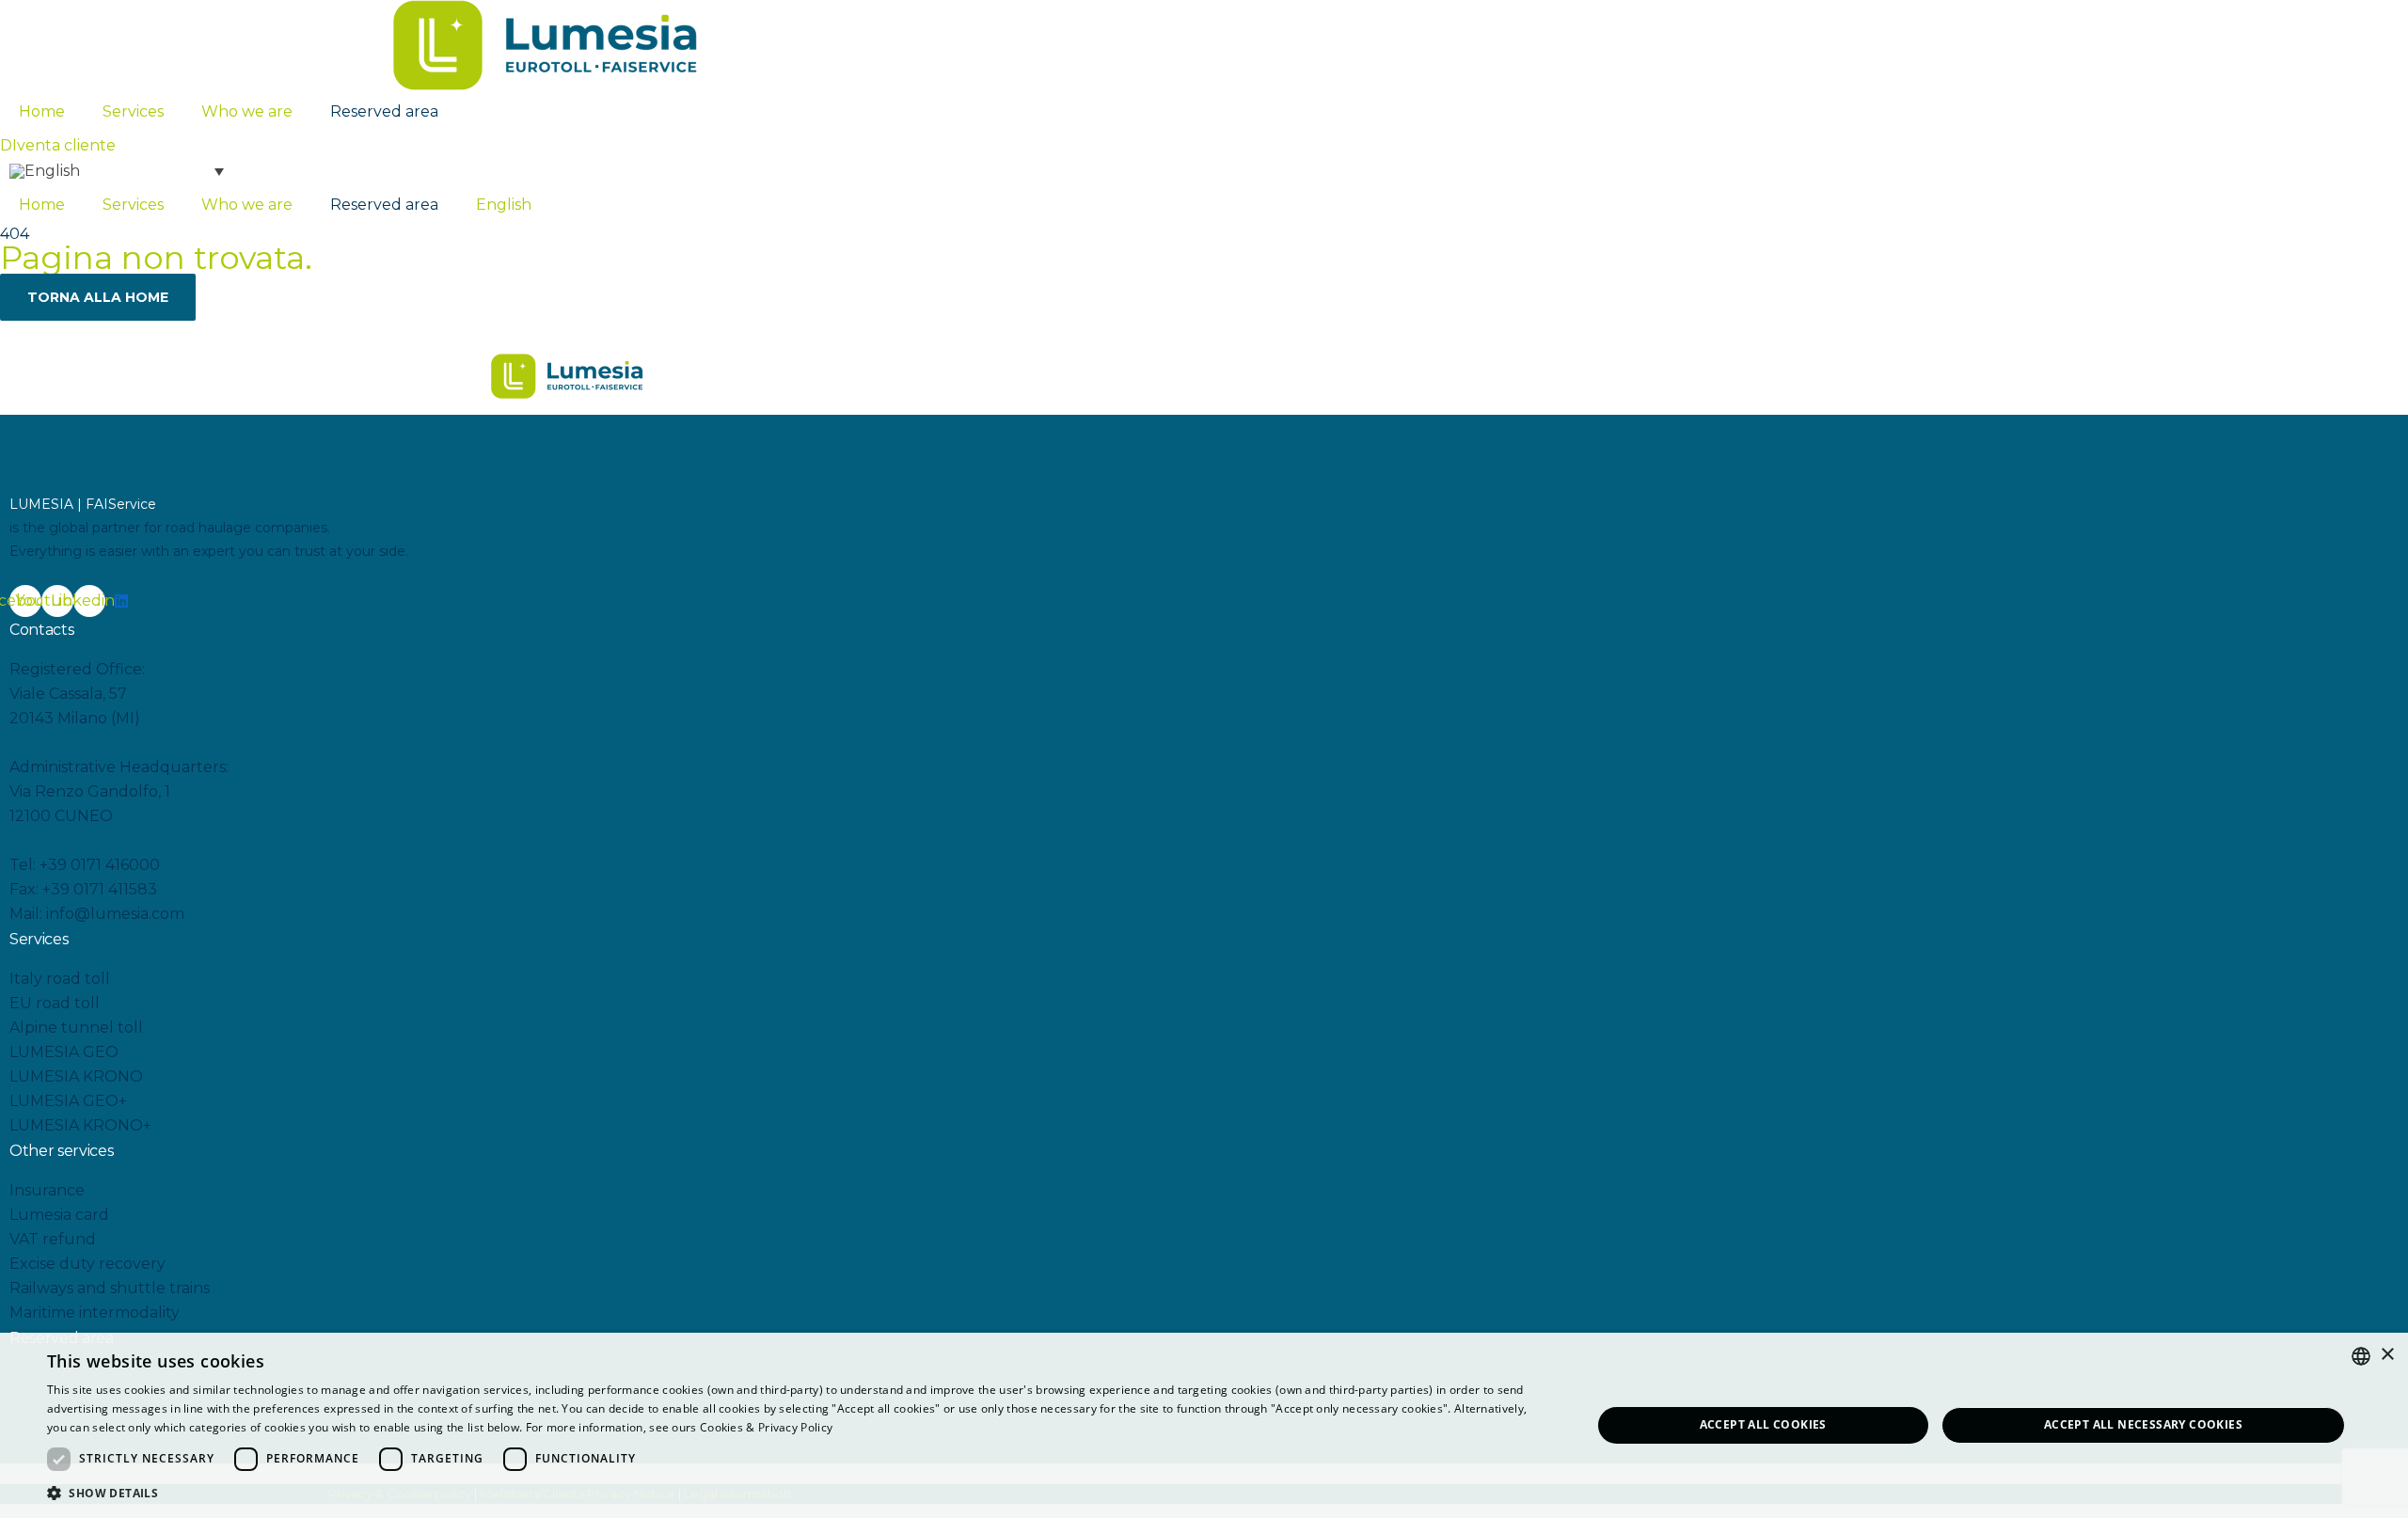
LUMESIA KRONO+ (80, 1125)
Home (42, 111)
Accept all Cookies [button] (1763, 1424)
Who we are (247, 111)
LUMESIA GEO (64, 1052)
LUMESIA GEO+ (68, 1101)
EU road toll (55, 1003)
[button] (58, 145)
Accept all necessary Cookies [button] (2143, 1424)
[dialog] (1204, 1425)
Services (133, 111)
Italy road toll (60, 979)
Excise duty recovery (87, 1264)
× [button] (2387, 1355)
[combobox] (2361, 1356)
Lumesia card (59, 1215)
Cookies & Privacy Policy (766, 1427)
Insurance (47, 1190)
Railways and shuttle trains (110, 1288)
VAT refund (53, 1239)
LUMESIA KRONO (76, 1076)
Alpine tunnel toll (76, 1028)
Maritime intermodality (95, 1312)
